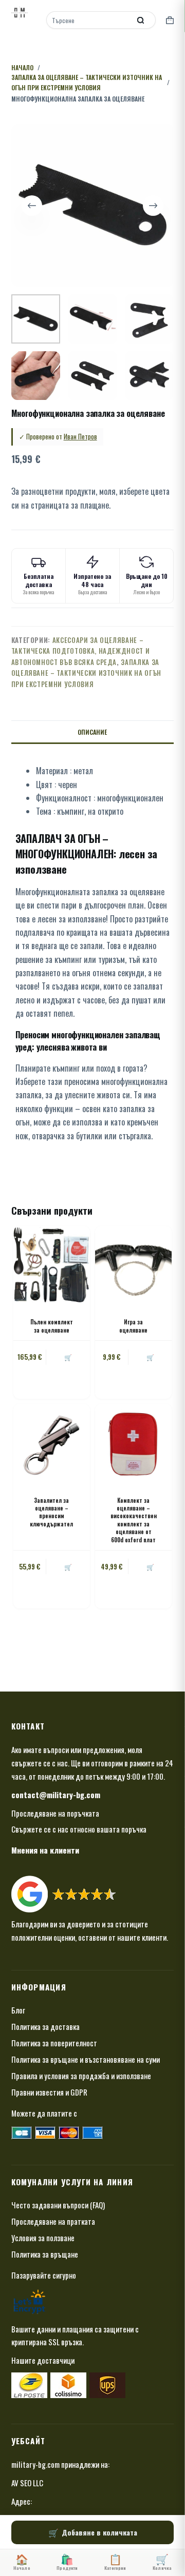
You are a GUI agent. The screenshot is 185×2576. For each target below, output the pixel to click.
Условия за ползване (43, 2238)
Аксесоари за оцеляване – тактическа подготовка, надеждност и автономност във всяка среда (81, 651)
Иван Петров (80, 436)
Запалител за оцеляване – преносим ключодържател (51, 1512)
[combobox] (89, 20)
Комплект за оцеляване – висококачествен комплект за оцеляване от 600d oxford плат (134, 1520)
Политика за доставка (45, 2026)
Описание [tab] (92, 732)
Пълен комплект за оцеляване (52, 1326)
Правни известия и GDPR (49, 2092)
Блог (18, 2010)
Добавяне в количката (99, 2532)
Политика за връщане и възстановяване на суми (86, 2059)
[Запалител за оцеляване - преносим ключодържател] (52, 1442)
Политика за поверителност (54, 2043)
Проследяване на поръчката (55, 1813)
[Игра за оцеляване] (133, 1264)
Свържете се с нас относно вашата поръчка (79, 1829)
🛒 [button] (68, 1357)
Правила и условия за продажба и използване (81, 2076)
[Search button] (140, 20)
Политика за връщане (45, 2254)
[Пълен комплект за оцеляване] (52, 1264)
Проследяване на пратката (53, 2221)
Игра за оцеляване (133, 1326)
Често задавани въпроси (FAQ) (58, 2205)
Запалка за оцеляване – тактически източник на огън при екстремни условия (86, 673)
